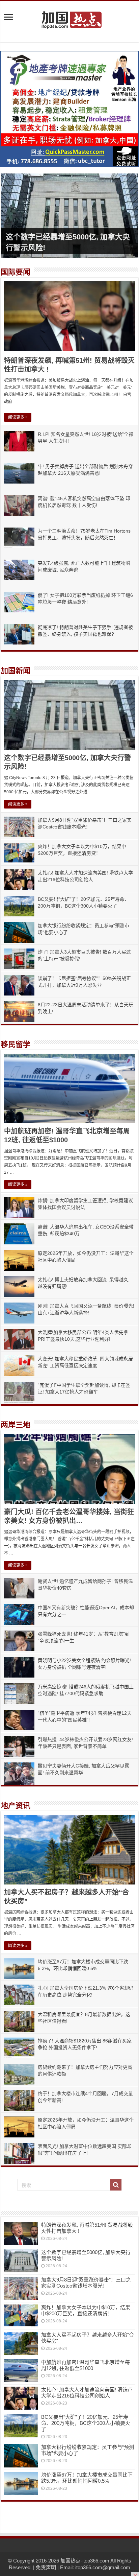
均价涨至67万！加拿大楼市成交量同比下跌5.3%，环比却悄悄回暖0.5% (87, 2478)
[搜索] (116, 2185)
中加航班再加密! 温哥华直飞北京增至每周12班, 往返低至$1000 (86, 2365)
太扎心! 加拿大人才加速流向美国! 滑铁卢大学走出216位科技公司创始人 (87, 2393)
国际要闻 (16, 272)
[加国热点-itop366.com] (69, 17)
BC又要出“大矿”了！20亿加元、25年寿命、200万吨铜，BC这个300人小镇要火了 (86, 2423)
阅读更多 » (18, 417)
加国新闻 (16, 671)
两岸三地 (16, 1425)
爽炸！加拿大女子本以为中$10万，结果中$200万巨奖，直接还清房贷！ (86, 2310)
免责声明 (46, 2567)
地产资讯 (16, 1806)
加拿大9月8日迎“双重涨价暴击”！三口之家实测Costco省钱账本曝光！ (86, 2283)
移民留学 (16, 1044)
